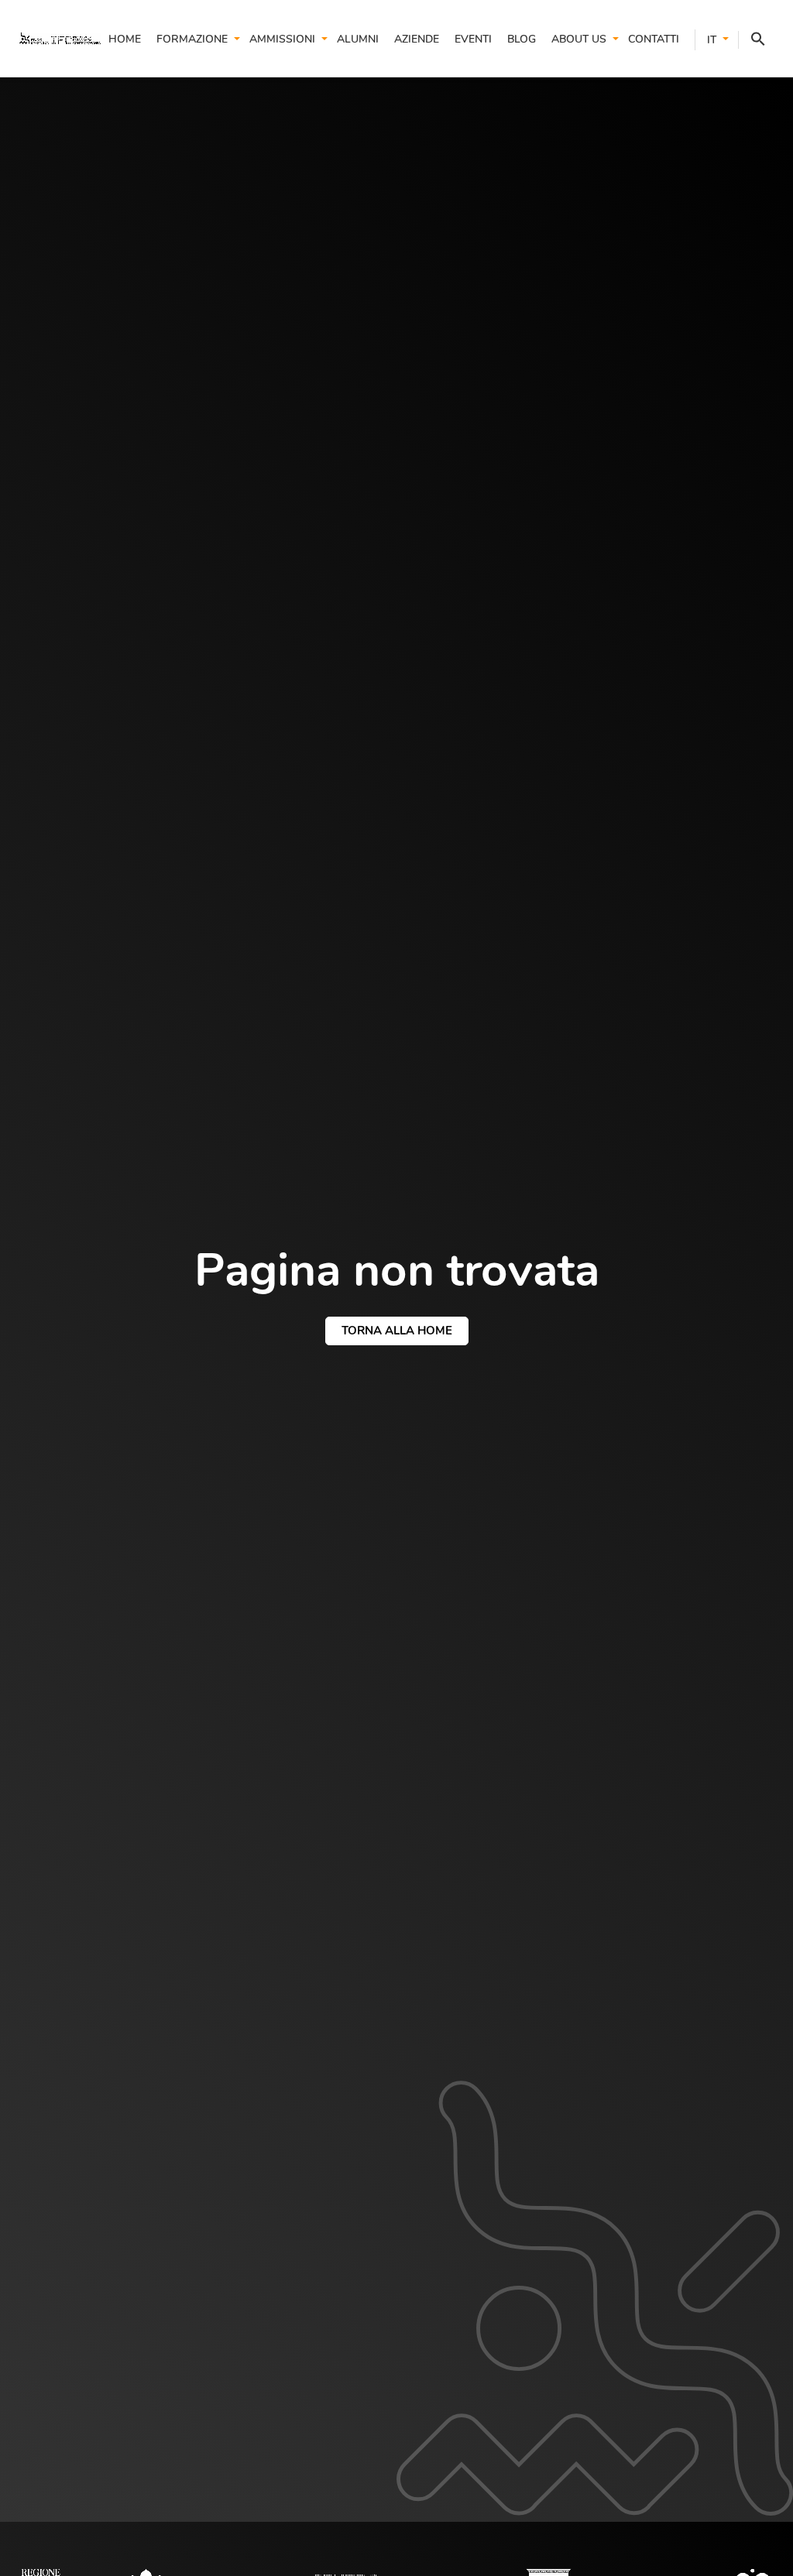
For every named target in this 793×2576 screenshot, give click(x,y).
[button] (752, 40)
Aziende (417, 39)
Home (125, 39)
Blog (522, 39)
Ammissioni (282, 39)
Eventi (473, 39)
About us (579, 39)
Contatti (654, 39)
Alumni (358, 39)
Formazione (192, 39)
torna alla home (397, 1331)
